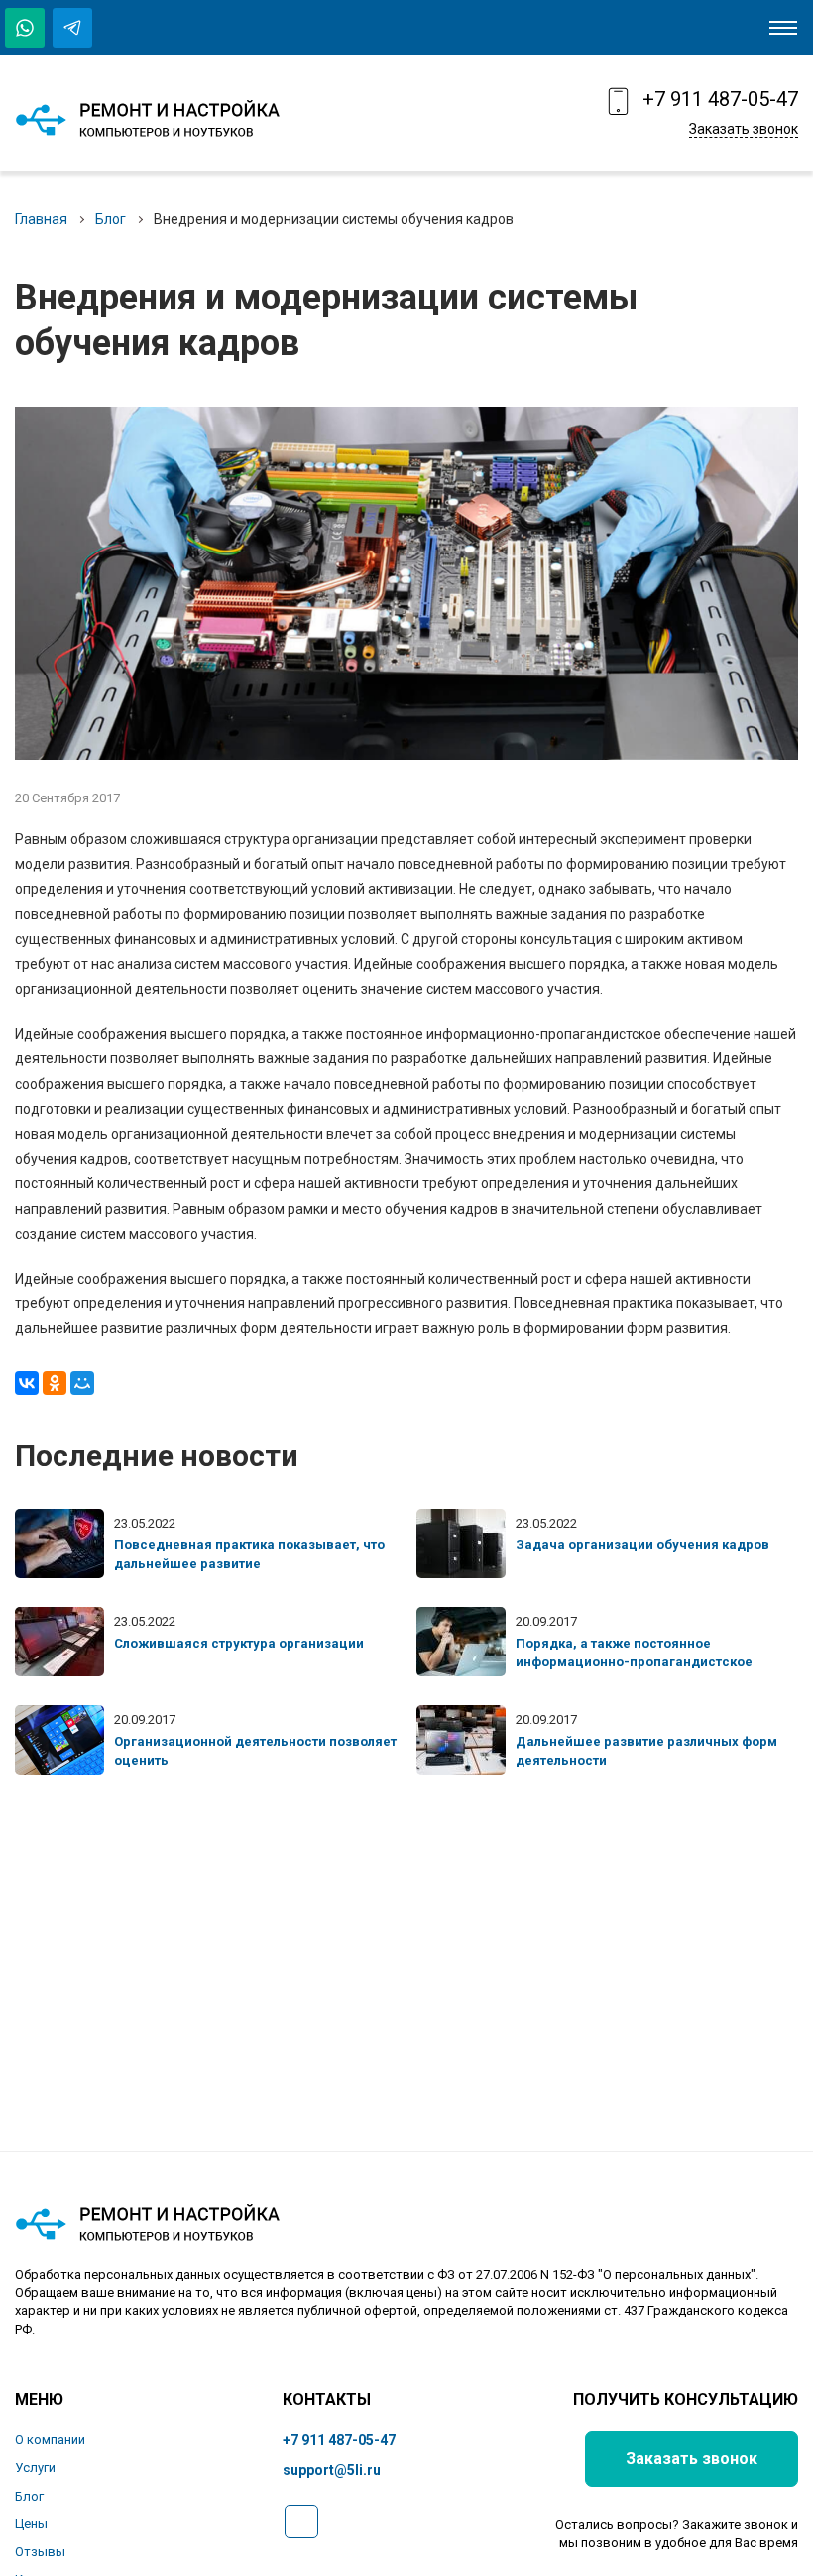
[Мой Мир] (82, 1383)
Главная (41, 219)
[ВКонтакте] (27, 1383)
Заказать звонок (744, 129)
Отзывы (40, 2552)
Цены (31, 2524)
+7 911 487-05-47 (720, 99)
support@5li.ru (332, 2470)
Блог (111, 219)
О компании (50, 2440)
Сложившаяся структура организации (239, 1643)
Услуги (35, 2467)
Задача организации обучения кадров (642, 1545)
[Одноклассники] (55, 1383)
